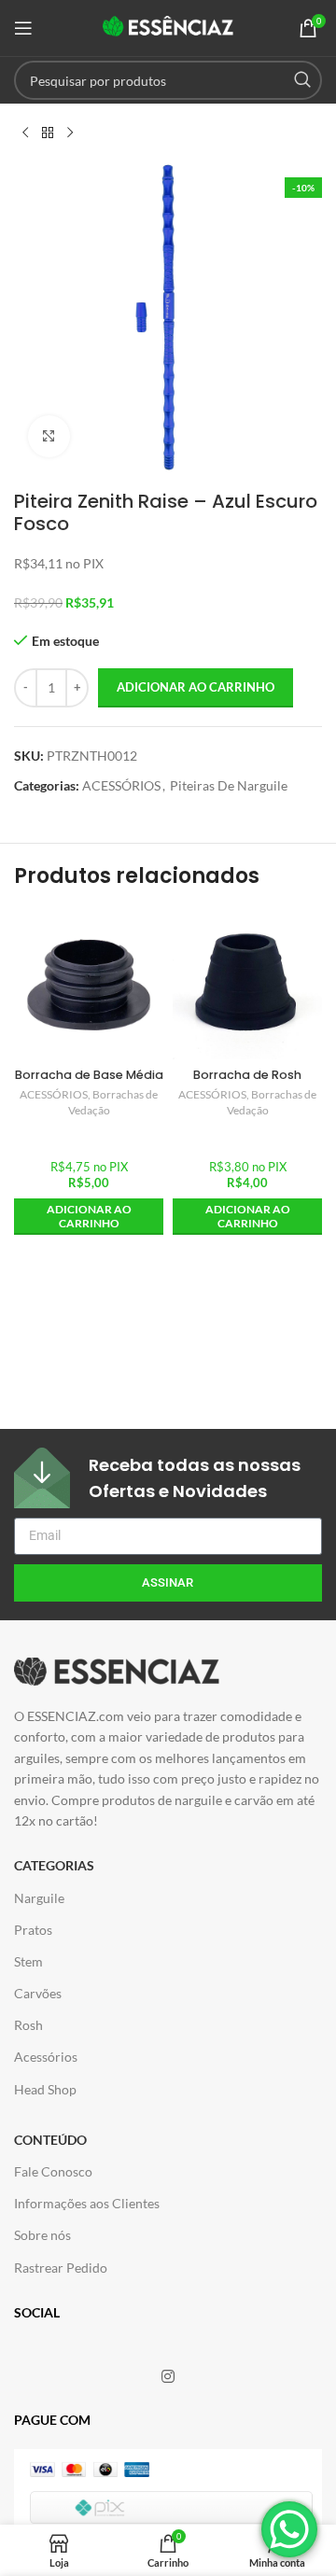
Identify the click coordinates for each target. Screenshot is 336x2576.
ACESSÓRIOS (121, 785)
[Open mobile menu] (23, 28)
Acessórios (46, 2057)
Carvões (38, 1993)
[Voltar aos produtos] (48, 133)
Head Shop (45, 2089)
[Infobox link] (168, 1478)
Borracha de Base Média (89, 1075)
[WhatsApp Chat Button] (289, 2529)
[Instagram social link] (168, 2377)
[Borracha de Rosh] (247, 985)
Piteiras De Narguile (229, 785)
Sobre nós (42, 2235)
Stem (28, 1961)
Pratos (33, 1930)
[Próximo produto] (70, 133)
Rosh (28, 2025)
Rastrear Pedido (61, 2268)
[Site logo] (168, 27)
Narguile (39, 1898)
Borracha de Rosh (247, 1075)
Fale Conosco (53, 2171)
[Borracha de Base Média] (89, 985)
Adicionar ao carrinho (196, 687)
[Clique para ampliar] (49, 436)
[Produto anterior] (25, 133)
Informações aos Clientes (87, 2203)
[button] (89, 1217)
